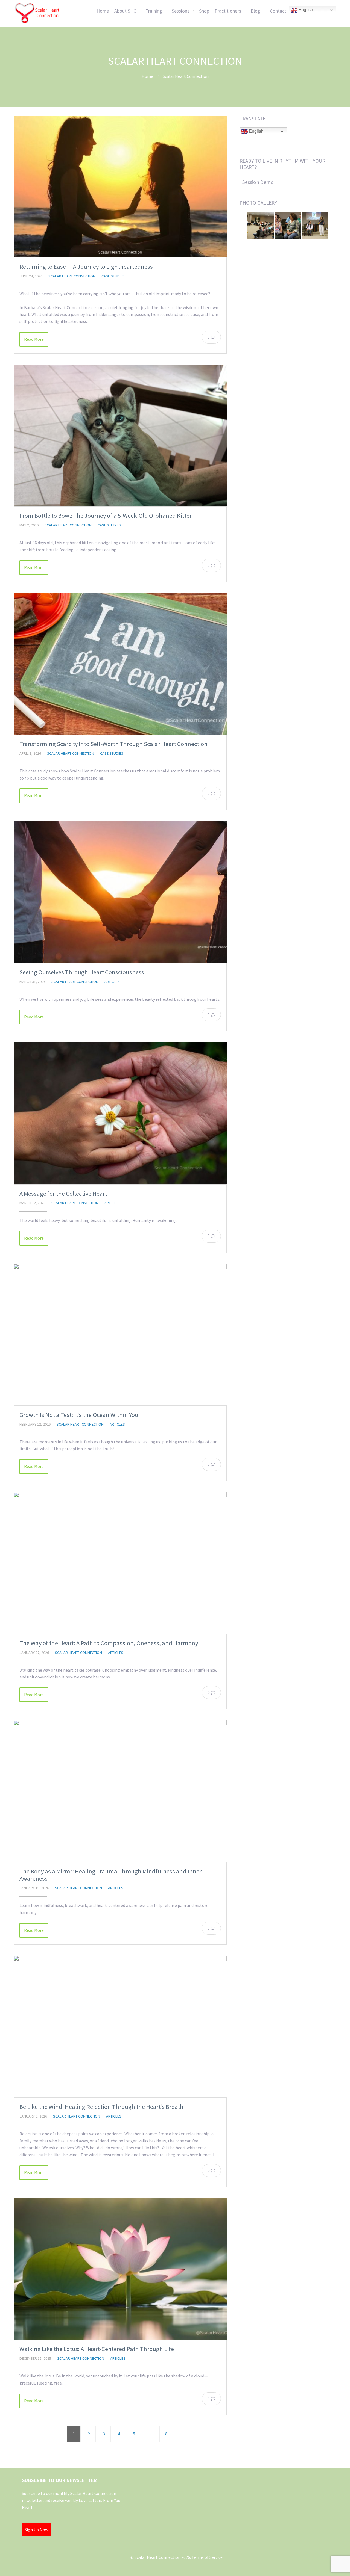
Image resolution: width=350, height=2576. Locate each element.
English (305, 10)
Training (154, 11)
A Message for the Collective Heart (63, 1194)
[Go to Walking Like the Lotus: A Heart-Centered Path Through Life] (120, 2269)
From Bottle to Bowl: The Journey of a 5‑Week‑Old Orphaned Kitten (106, 516)
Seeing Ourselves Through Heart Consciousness (82, 972)
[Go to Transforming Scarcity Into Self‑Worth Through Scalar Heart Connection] (120, 664)
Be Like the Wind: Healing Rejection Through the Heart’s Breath (101, 2107)
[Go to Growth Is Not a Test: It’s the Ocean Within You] (120, 1335)
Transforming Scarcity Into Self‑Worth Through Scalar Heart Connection (113, 744)
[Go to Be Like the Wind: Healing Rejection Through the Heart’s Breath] (120, 2026)
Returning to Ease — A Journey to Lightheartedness (86, 267)
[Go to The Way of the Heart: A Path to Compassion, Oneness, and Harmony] (120, 1563)
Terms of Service (207, 2557)
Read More (34, 339)
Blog (256, 11)
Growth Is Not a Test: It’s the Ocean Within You (79, 1415)
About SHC (125, 11)
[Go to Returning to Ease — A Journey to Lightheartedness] (120, 186)
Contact (278, 11)
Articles (112, 982)
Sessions (181, 11)
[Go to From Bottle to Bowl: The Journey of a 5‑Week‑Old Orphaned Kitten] (120, 435)
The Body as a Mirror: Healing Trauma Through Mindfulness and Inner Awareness (110, 1875)
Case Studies (113, 276)
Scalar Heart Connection (72, 276)
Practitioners (228, 11)
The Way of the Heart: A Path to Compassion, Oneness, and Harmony (109, 1643)
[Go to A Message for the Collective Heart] (120, 1113)
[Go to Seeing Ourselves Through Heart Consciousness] (120, 892)
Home (103, 11)
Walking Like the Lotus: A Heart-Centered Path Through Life (97, 2349)
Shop (204, 11)
